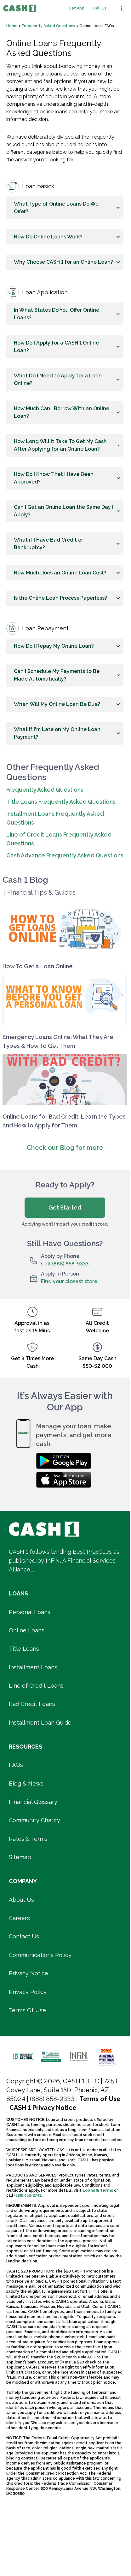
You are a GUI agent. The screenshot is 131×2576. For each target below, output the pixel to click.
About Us (21, 1900)
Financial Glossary (33, 1802)
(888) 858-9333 (52, 2099)
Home (12, 26)
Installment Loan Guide (40, 1723)
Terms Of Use (27, 2010)
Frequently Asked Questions (48, 26)
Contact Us (24, 1936)
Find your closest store (69, 1281)
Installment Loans (33, 1667)
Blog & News (26, 1783)
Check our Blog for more (65, 1148)
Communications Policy (40, 1955)
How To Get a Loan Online (38, 966)
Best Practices (92, 1552)
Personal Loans (30, 1612)
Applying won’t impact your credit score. (65, 1224)
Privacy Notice (28, 1973)
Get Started (65, 1207)
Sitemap (20, 1857)
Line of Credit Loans (36, 1686)
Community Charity (34, 1820)
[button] (65, 208)
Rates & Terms (28, 1839)
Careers (19, 1918)
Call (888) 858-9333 (65, 1264)
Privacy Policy (28, 1992)
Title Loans (24, 1649)
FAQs (16, 1765)
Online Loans (27, 1630)
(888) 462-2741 (28, 2195)
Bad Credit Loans (32, 1704)
